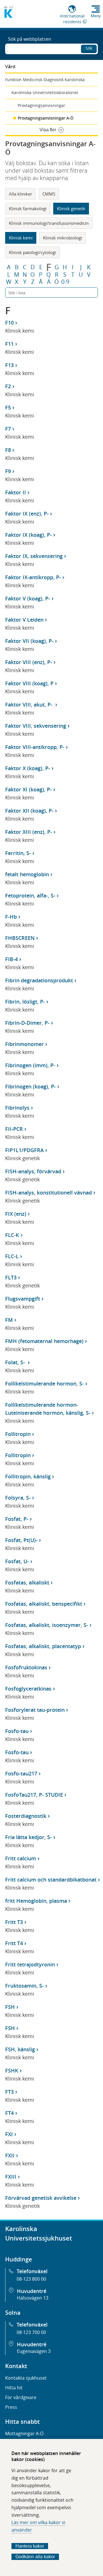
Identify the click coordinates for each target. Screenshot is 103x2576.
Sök (89, 48)
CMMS (49, 194)
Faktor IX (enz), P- (27, 514)
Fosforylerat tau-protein (35, 1710)
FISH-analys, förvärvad (33, 1171)
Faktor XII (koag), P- (29, 811)
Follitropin (18, 1434)
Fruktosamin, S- (24, 1986)
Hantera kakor (30, 2546)
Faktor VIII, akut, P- (29, 705)
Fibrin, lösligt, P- (25, 1002)
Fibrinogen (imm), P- (30, 1065)
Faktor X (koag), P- (28, 768)
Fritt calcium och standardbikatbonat (51, 1880)
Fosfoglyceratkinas (28, 1689)
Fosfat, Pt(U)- (21, 1540)
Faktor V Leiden (24, 620)
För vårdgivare (21, 2397)
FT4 (9, 2113)
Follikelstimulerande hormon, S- (44, 1383)
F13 (9, 365)
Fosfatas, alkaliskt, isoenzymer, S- (47, 1625)
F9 (8, 471)
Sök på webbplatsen (30, 39)
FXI (9, 2134)
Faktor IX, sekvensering (34, 556)
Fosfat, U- (17, 1561)
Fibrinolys (17, 1108)
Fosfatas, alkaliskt (27, 1582)
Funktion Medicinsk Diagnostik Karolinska (45, 80)
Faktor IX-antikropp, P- (33, 577)
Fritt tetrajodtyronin (30, 1964)
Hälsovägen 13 (33, 2298)
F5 (8, 407)
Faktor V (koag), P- (28, 598)
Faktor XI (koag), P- (28, 789)
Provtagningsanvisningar (41, 105)
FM (9, 1320)
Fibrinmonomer (24, 1044)
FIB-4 (11, 959)
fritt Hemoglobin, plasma (36, 1901)
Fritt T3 (14, 1922)
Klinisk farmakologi (28, 208)
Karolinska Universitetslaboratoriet (45, 92)
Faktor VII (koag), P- (29, 641)
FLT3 (11, 1277)
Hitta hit (14, 2388)
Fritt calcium (21, 1858)
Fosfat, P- (17, 1519)
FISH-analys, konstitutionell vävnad (48, 1193)
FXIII (11, 2177)
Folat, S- (16, 1362)
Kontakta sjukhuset (26, 2378)
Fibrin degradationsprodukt (39, 980)
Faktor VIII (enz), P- (29, 662)
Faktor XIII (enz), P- (29, 832)
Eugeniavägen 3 (34, 2351)
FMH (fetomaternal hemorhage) (44, 1341)
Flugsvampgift (23, 1299)
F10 (9, 323)
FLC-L (12, 1256)
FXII (10, 2155)
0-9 (65, 282)
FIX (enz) (16, 1214)
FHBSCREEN (20, 938)
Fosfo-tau (17, 1731)
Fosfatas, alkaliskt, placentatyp (43, 1646)
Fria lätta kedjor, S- (28, 1837)
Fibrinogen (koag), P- (30, 1086)
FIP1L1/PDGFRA (24, 1150)
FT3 (9, 2092)
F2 (8, 386)
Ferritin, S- (18, 853)
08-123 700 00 (31, 2332)
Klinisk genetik (71, 208)
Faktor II (16, 492)
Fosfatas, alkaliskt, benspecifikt (44, 1604)
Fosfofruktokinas (26, 1667)
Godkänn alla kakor (35, 2557)
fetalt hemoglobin (27, 874)
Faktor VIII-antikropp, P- (35, 747)
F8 (8, 450)
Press (11, 2407)
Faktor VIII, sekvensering (36, 726)
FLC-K (12, 1235)
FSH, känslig (20, 2049)
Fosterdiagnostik (26, 1816)
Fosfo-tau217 (21, 1773)
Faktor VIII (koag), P (29, 683)
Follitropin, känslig (28, 1476)
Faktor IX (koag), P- (28, 535)
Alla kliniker (20, 194)
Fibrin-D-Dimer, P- (27, 1023)
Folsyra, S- (18, 1498)
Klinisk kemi (21, 238)
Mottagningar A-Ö (24, 2433)
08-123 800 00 (31, 2279)
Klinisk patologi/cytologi (32, 252)
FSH (10, 2007)
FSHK (12, 2070)
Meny (96, 16)
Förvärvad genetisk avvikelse (41, 2198)
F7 (8, 429)
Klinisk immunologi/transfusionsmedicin (49, 223)
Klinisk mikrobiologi (63, 238)
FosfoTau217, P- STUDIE (34, 1795)
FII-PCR (14, 1129)
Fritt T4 (14, 1943)
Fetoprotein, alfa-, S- (30, 895)
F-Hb (11, 917)
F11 (9, 344)
